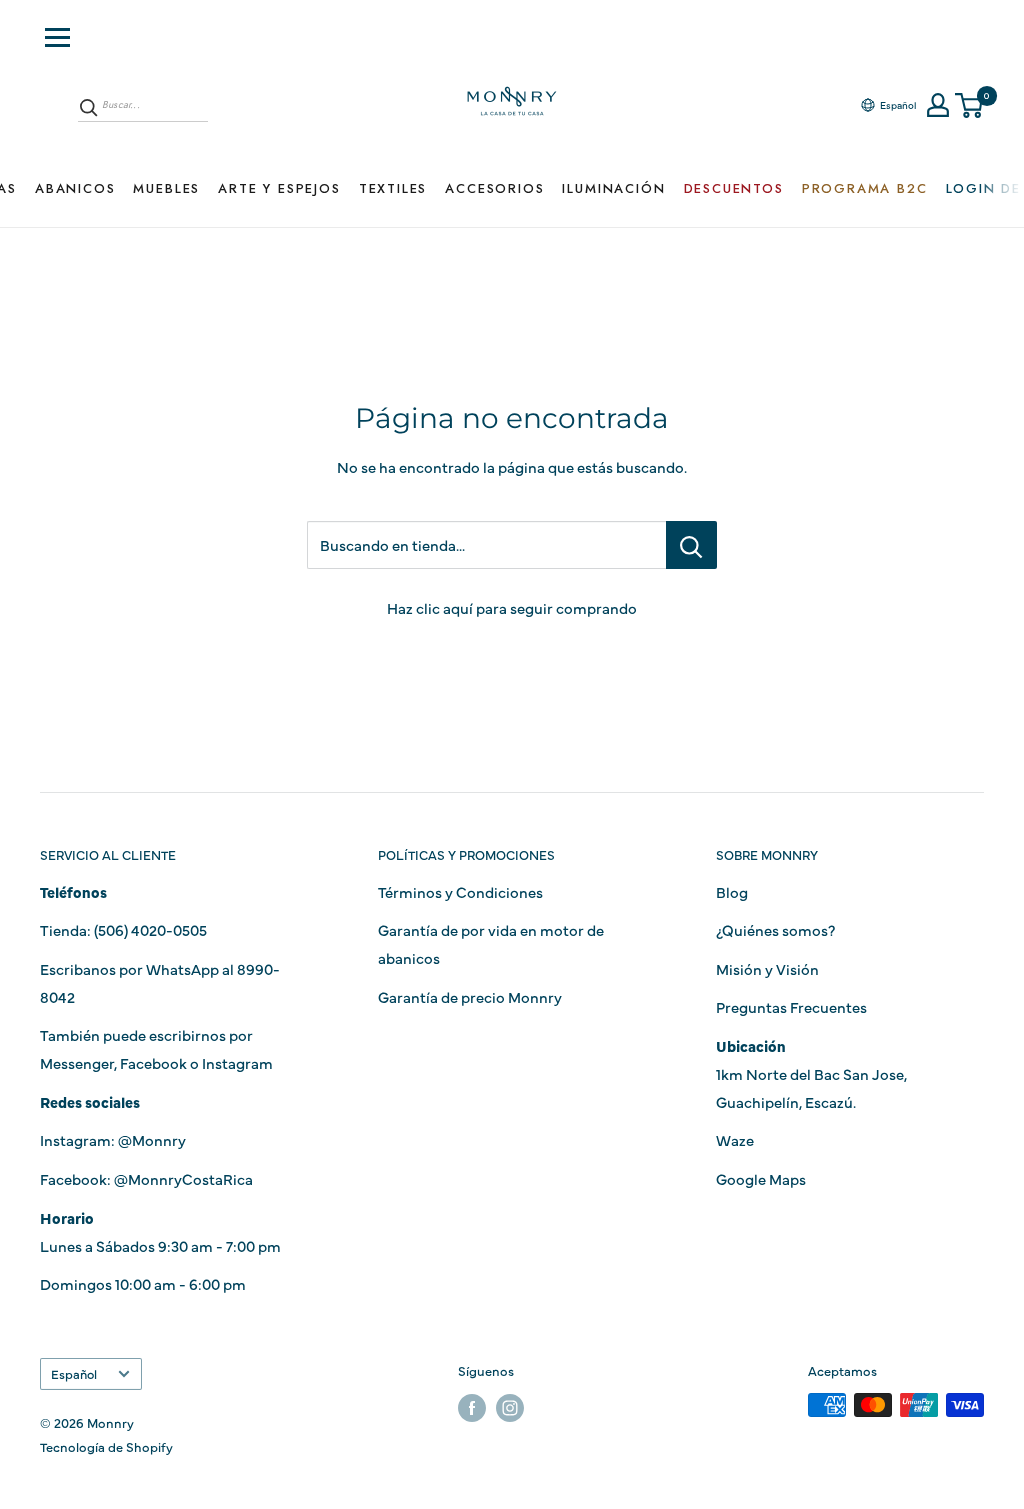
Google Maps (761, 1178)
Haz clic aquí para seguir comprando (512, 607)
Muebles (166, 188)
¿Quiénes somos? (775, 929)
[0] (970, 105)
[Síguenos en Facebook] (472, 1407)
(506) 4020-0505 (150, 929)
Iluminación (613, 188)
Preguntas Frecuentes (791, 1006)
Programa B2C (865, 188)
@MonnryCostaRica (183, 1178)
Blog (732, 891)
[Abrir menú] (57, 37)
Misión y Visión (767, 968)
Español (74, 1373)
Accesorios (494, 188)
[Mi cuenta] (938, 105)
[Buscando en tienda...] (691, 545)
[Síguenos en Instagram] (510, 1407)
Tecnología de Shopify (106, 1446)
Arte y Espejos (279, 188)
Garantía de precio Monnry (470, 996)
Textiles (393, 188)
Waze (735, 1139)
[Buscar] (89, 107)
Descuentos (734, 188)
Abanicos (75, 188)
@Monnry (152, 1139)
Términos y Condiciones (460, 891)
